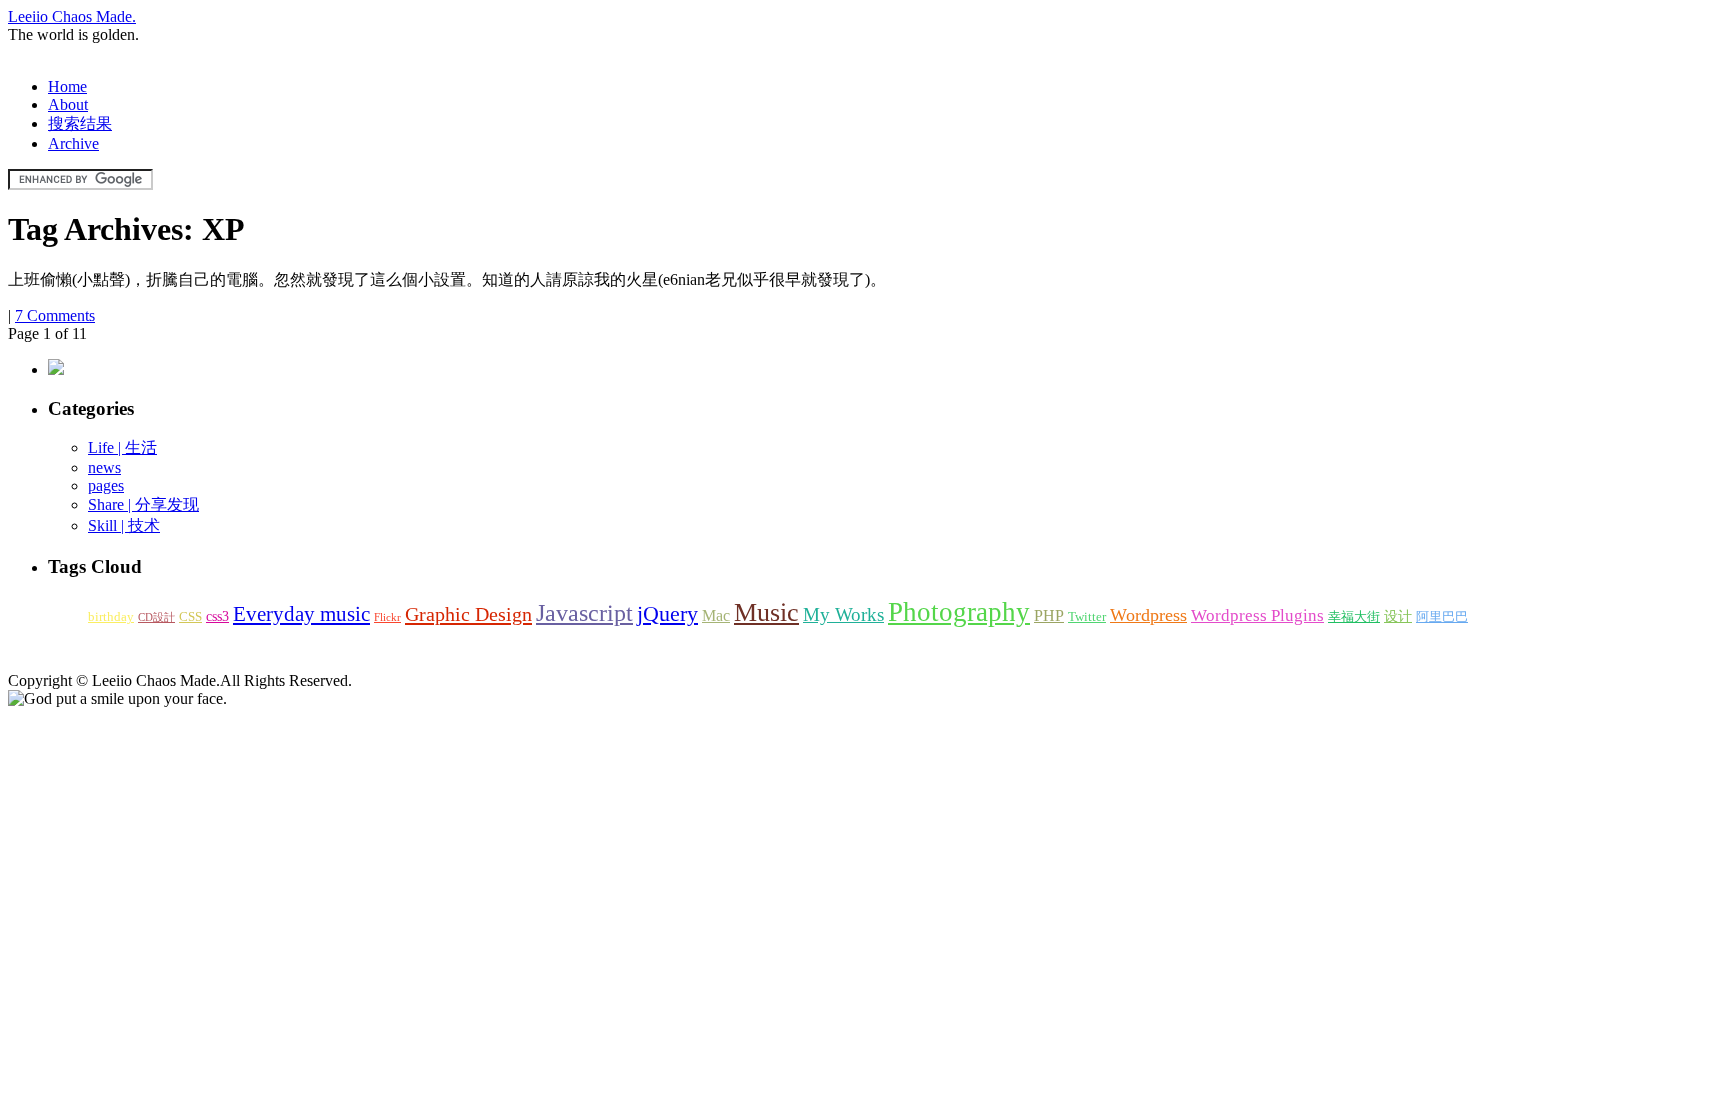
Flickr (387, 617)
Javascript (584, 613)
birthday (111, 617)
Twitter (1087, 617)
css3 (217, 616)
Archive (73, 143)
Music (766, 612)
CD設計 (156, 617)
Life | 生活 (122, 447)
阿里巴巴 (1442, 617)
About (68, 104)
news (104, 467)
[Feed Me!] (56, 369)
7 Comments (55, 315)
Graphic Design (468, 614)
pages (106, 485)
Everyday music (301, 614)
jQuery (667, 614)
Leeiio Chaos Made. (72, 16)
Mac (716, 615)
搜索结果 (80, 123)
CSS (190, 617)
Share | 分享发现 (143, 504)
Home (67, 86)
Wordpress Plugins (1257, 615)
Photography (959, 612)
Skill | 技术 (124, 525)
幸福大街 (1354, 617)
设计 (1398, 616)
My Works (843, 614)
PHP (1049, 615)
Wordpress (1148, 615)
